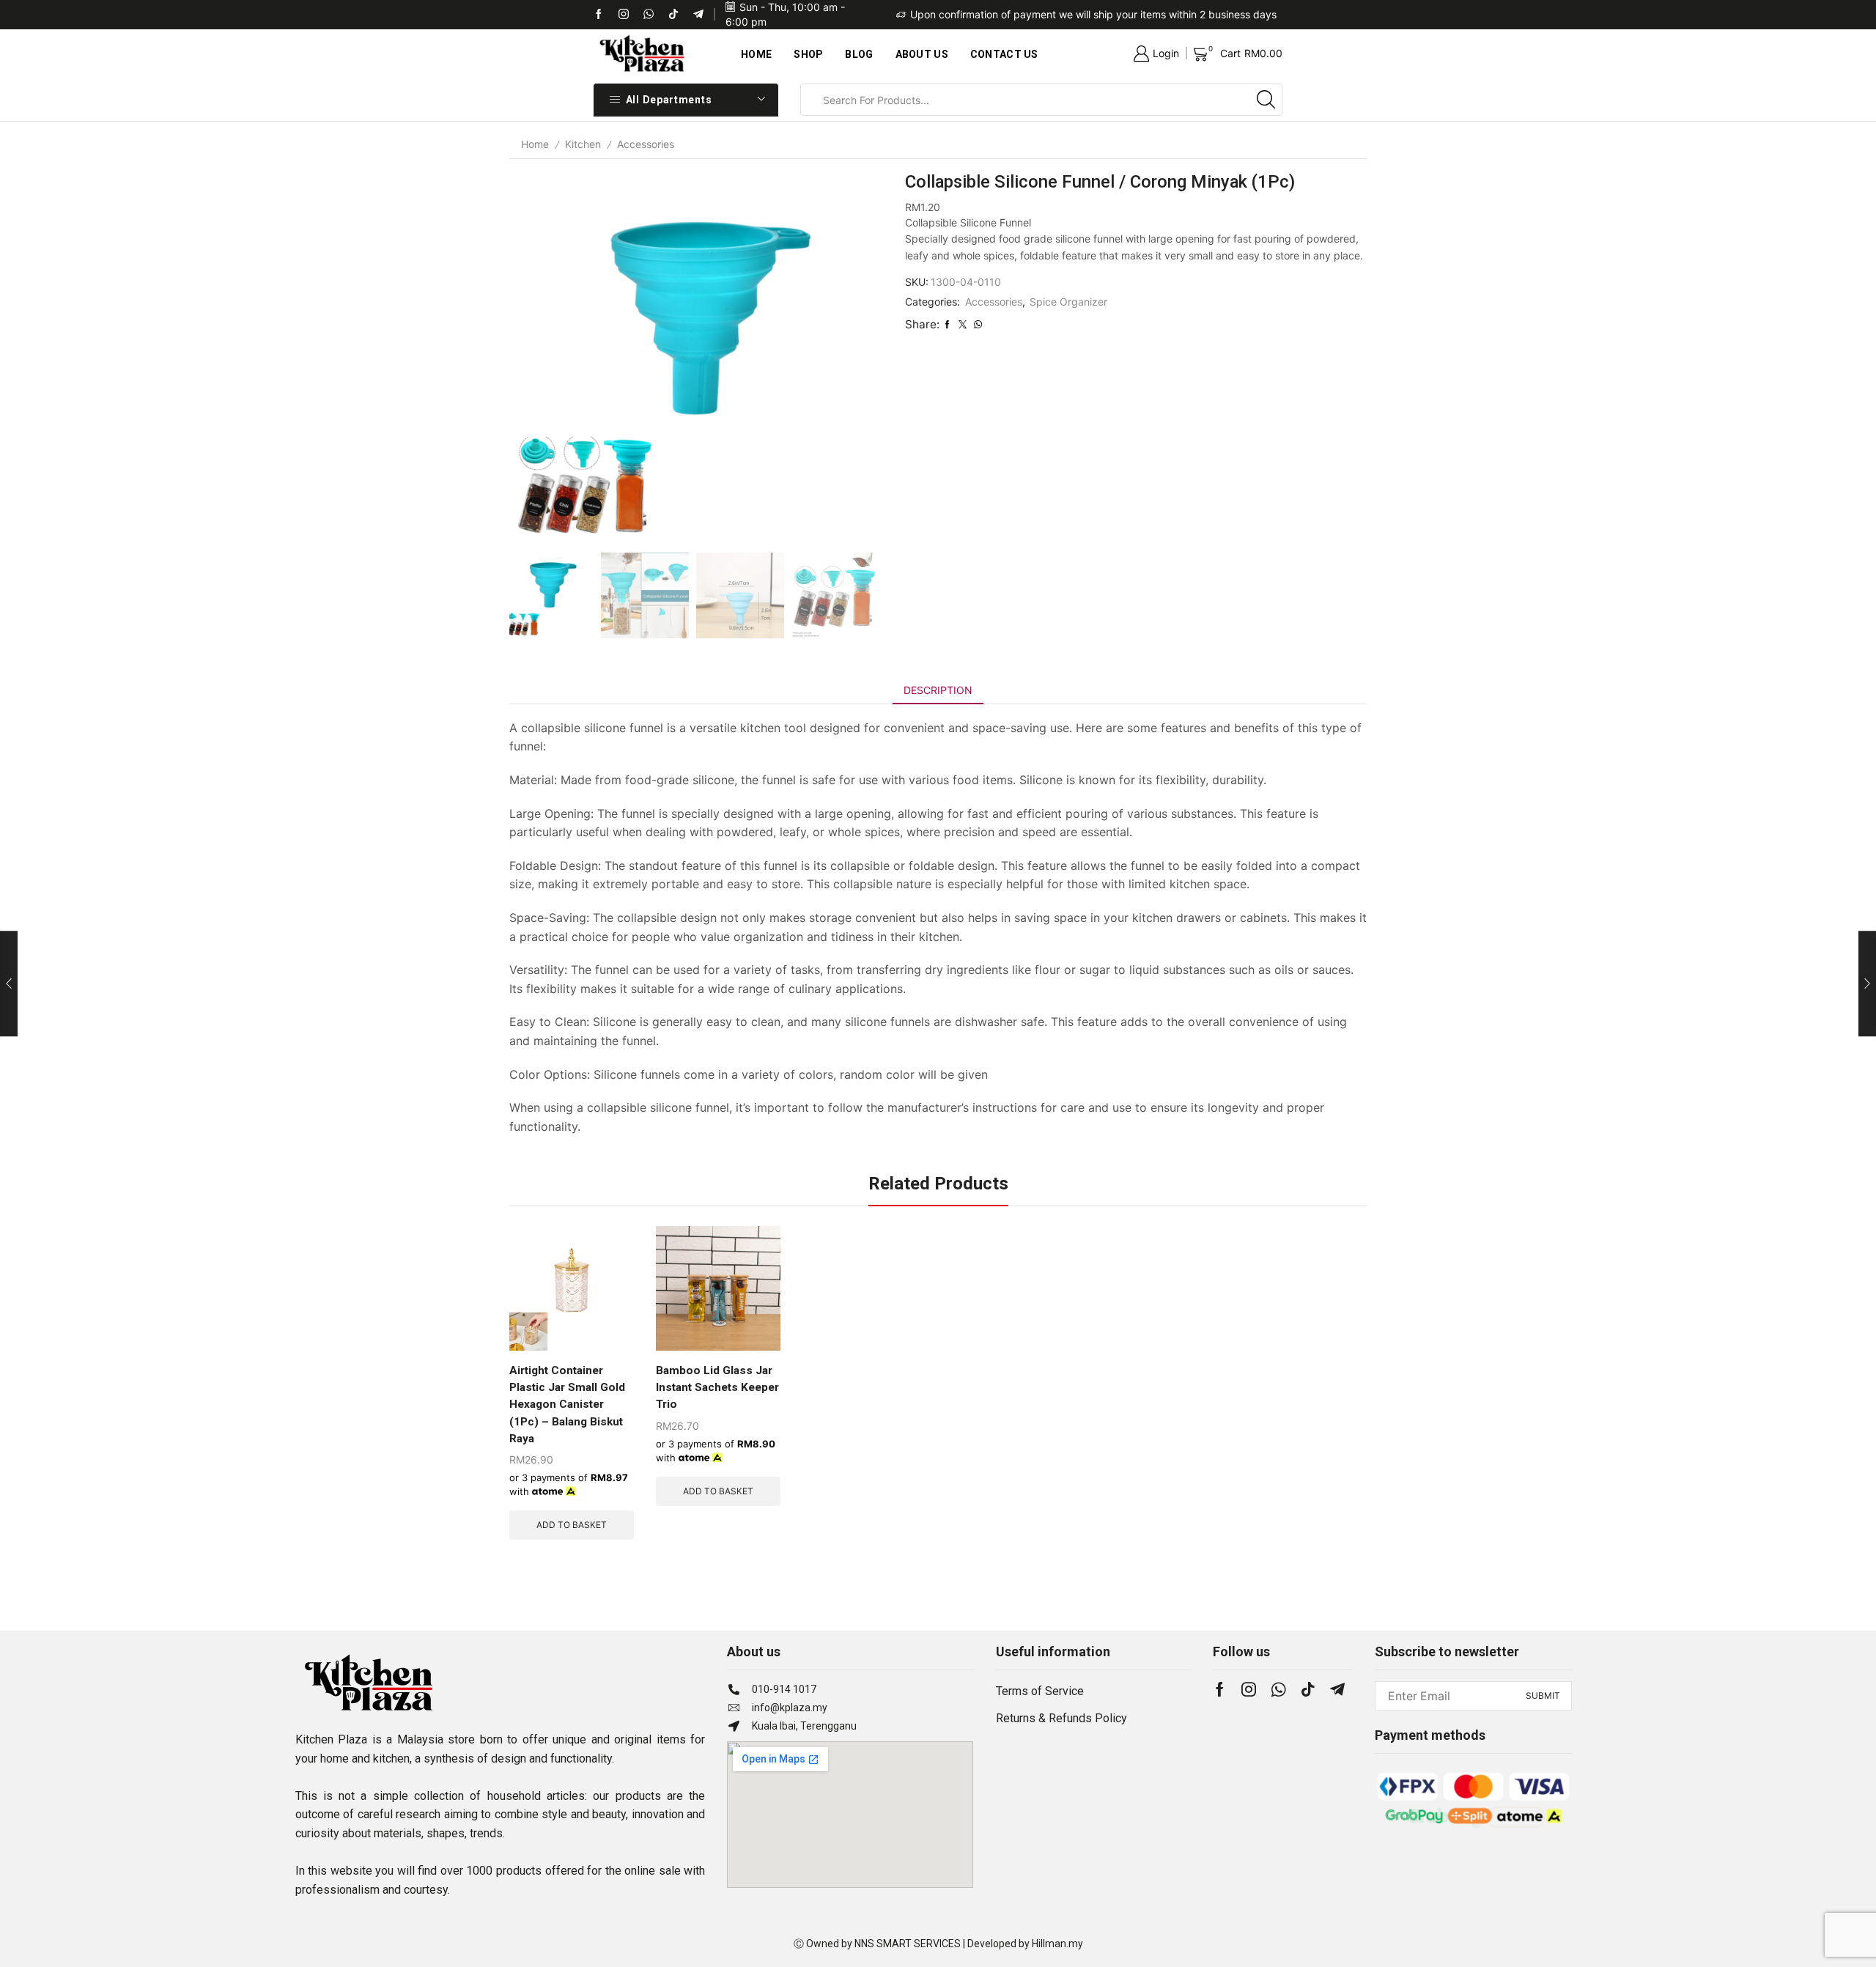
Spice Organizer (1068, 302)
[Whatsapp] (649, 15)
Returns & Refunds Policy (1061, 1718)
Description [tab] (938, 690)
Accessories (646, 144)
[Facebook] (599, 15)
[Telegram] (698, 15)
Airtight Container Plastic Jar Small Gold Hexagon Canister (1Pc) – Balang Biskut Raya (567, 1404)
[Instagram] (1249, 1689)
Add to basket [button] (572, 1525)
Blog (859, 54)
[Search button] (1266, 100)
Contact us (1004, 54)
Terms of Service (1040, 1691)
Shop (808, 54)
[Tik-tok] (624, 15)
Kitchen (583, 144)
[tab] (938, 690)
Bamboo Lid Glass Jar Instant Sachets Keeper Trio (717, 1387)
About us (922, 54)
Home (756, 54)
